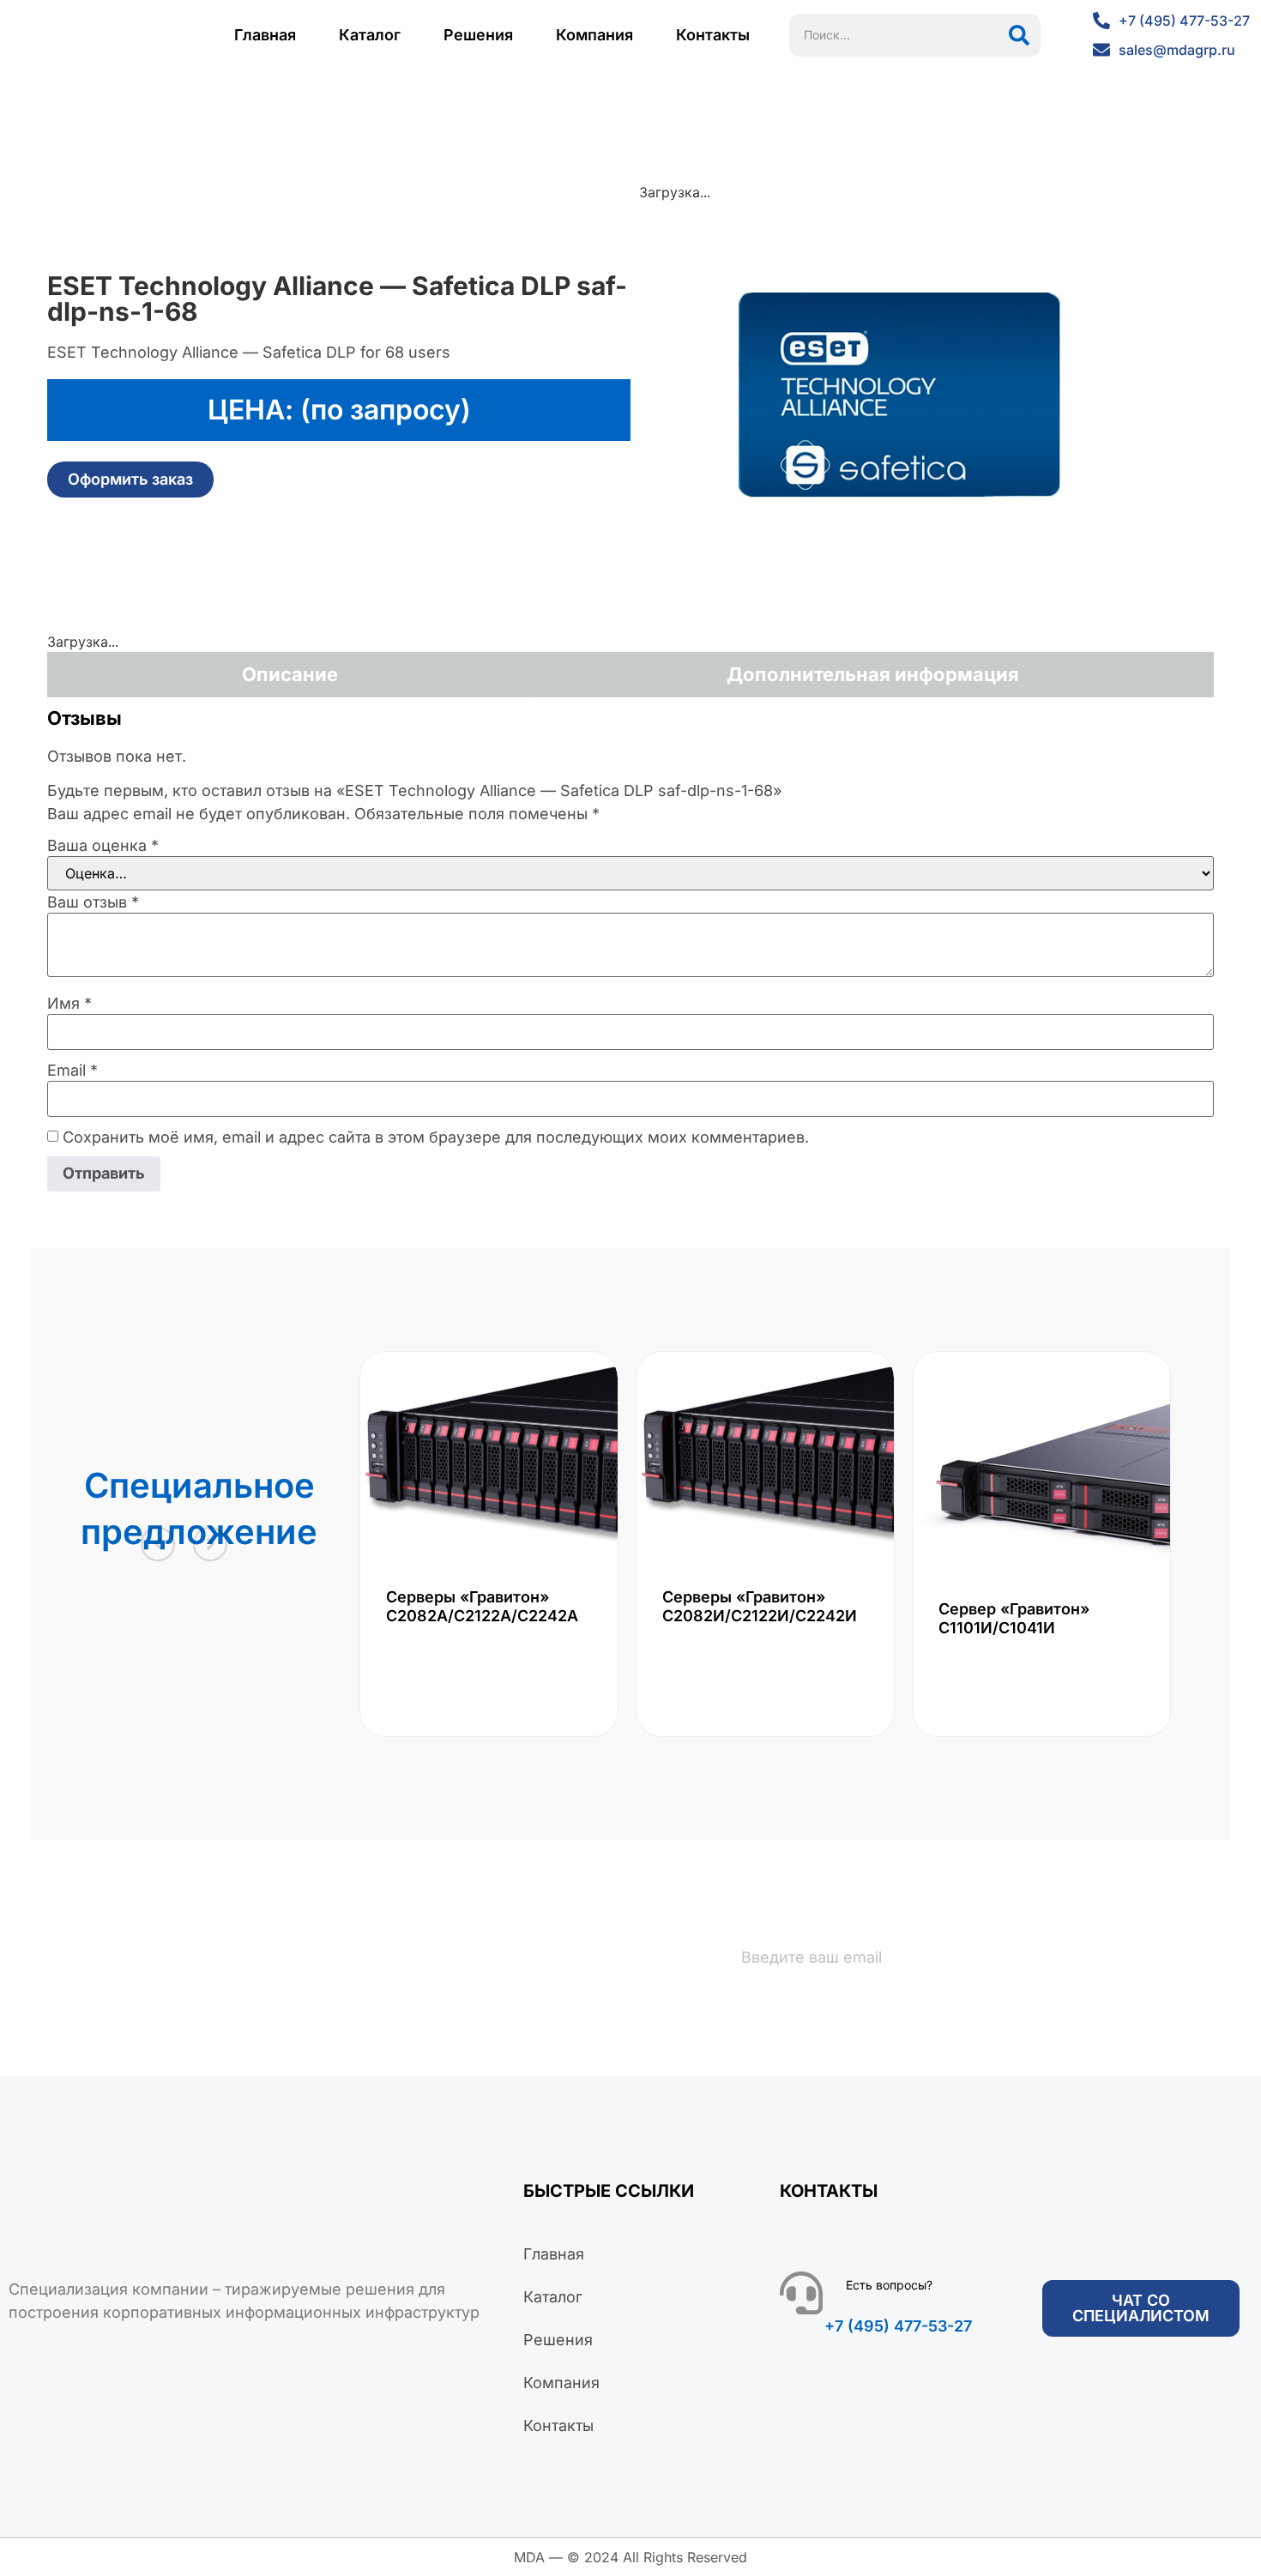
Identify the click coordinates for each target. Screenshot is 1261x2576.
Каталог (370, 35)
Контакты (713, 35)
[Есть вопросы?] (801, 2293)
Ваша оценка (103, 846)
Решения (478, 35)
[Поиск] (1019, 35)
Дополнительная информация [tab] (873, 674)
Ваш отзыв (93, 902)
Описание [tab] (290, 674)
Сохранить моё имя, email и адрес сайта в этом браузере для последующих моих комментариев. (436, 1137)
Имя (69, 1004)
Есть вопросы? (889, 2285)
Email (72, 1071)
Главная (265, 35)
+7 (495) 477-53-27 (898, 2326)
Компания (594, 35)
